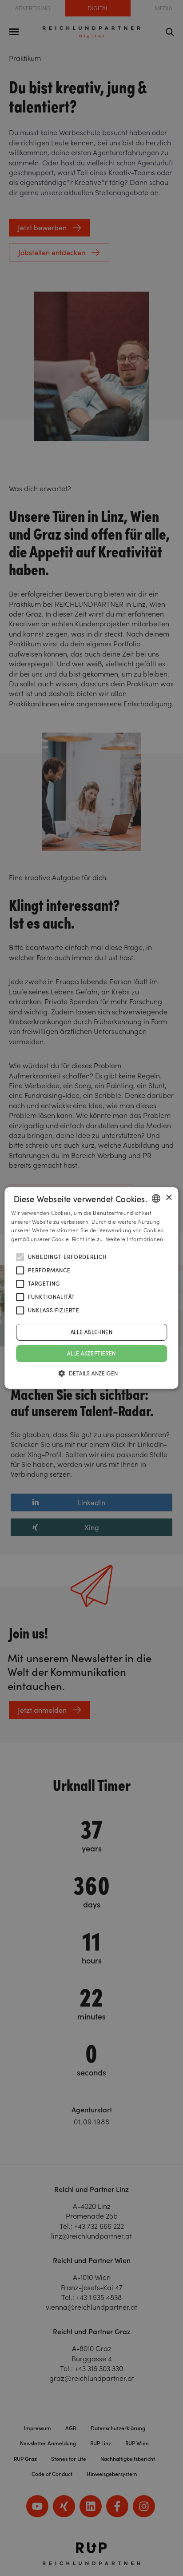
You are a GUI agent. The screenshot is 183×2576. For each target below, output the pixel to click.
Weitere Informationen (134, 1239)
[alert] (91, 1288)
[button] (92, 1373)
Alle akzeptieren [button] (91, 1353)
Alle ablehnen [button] (91, 1332)
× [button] (169, 1198)
